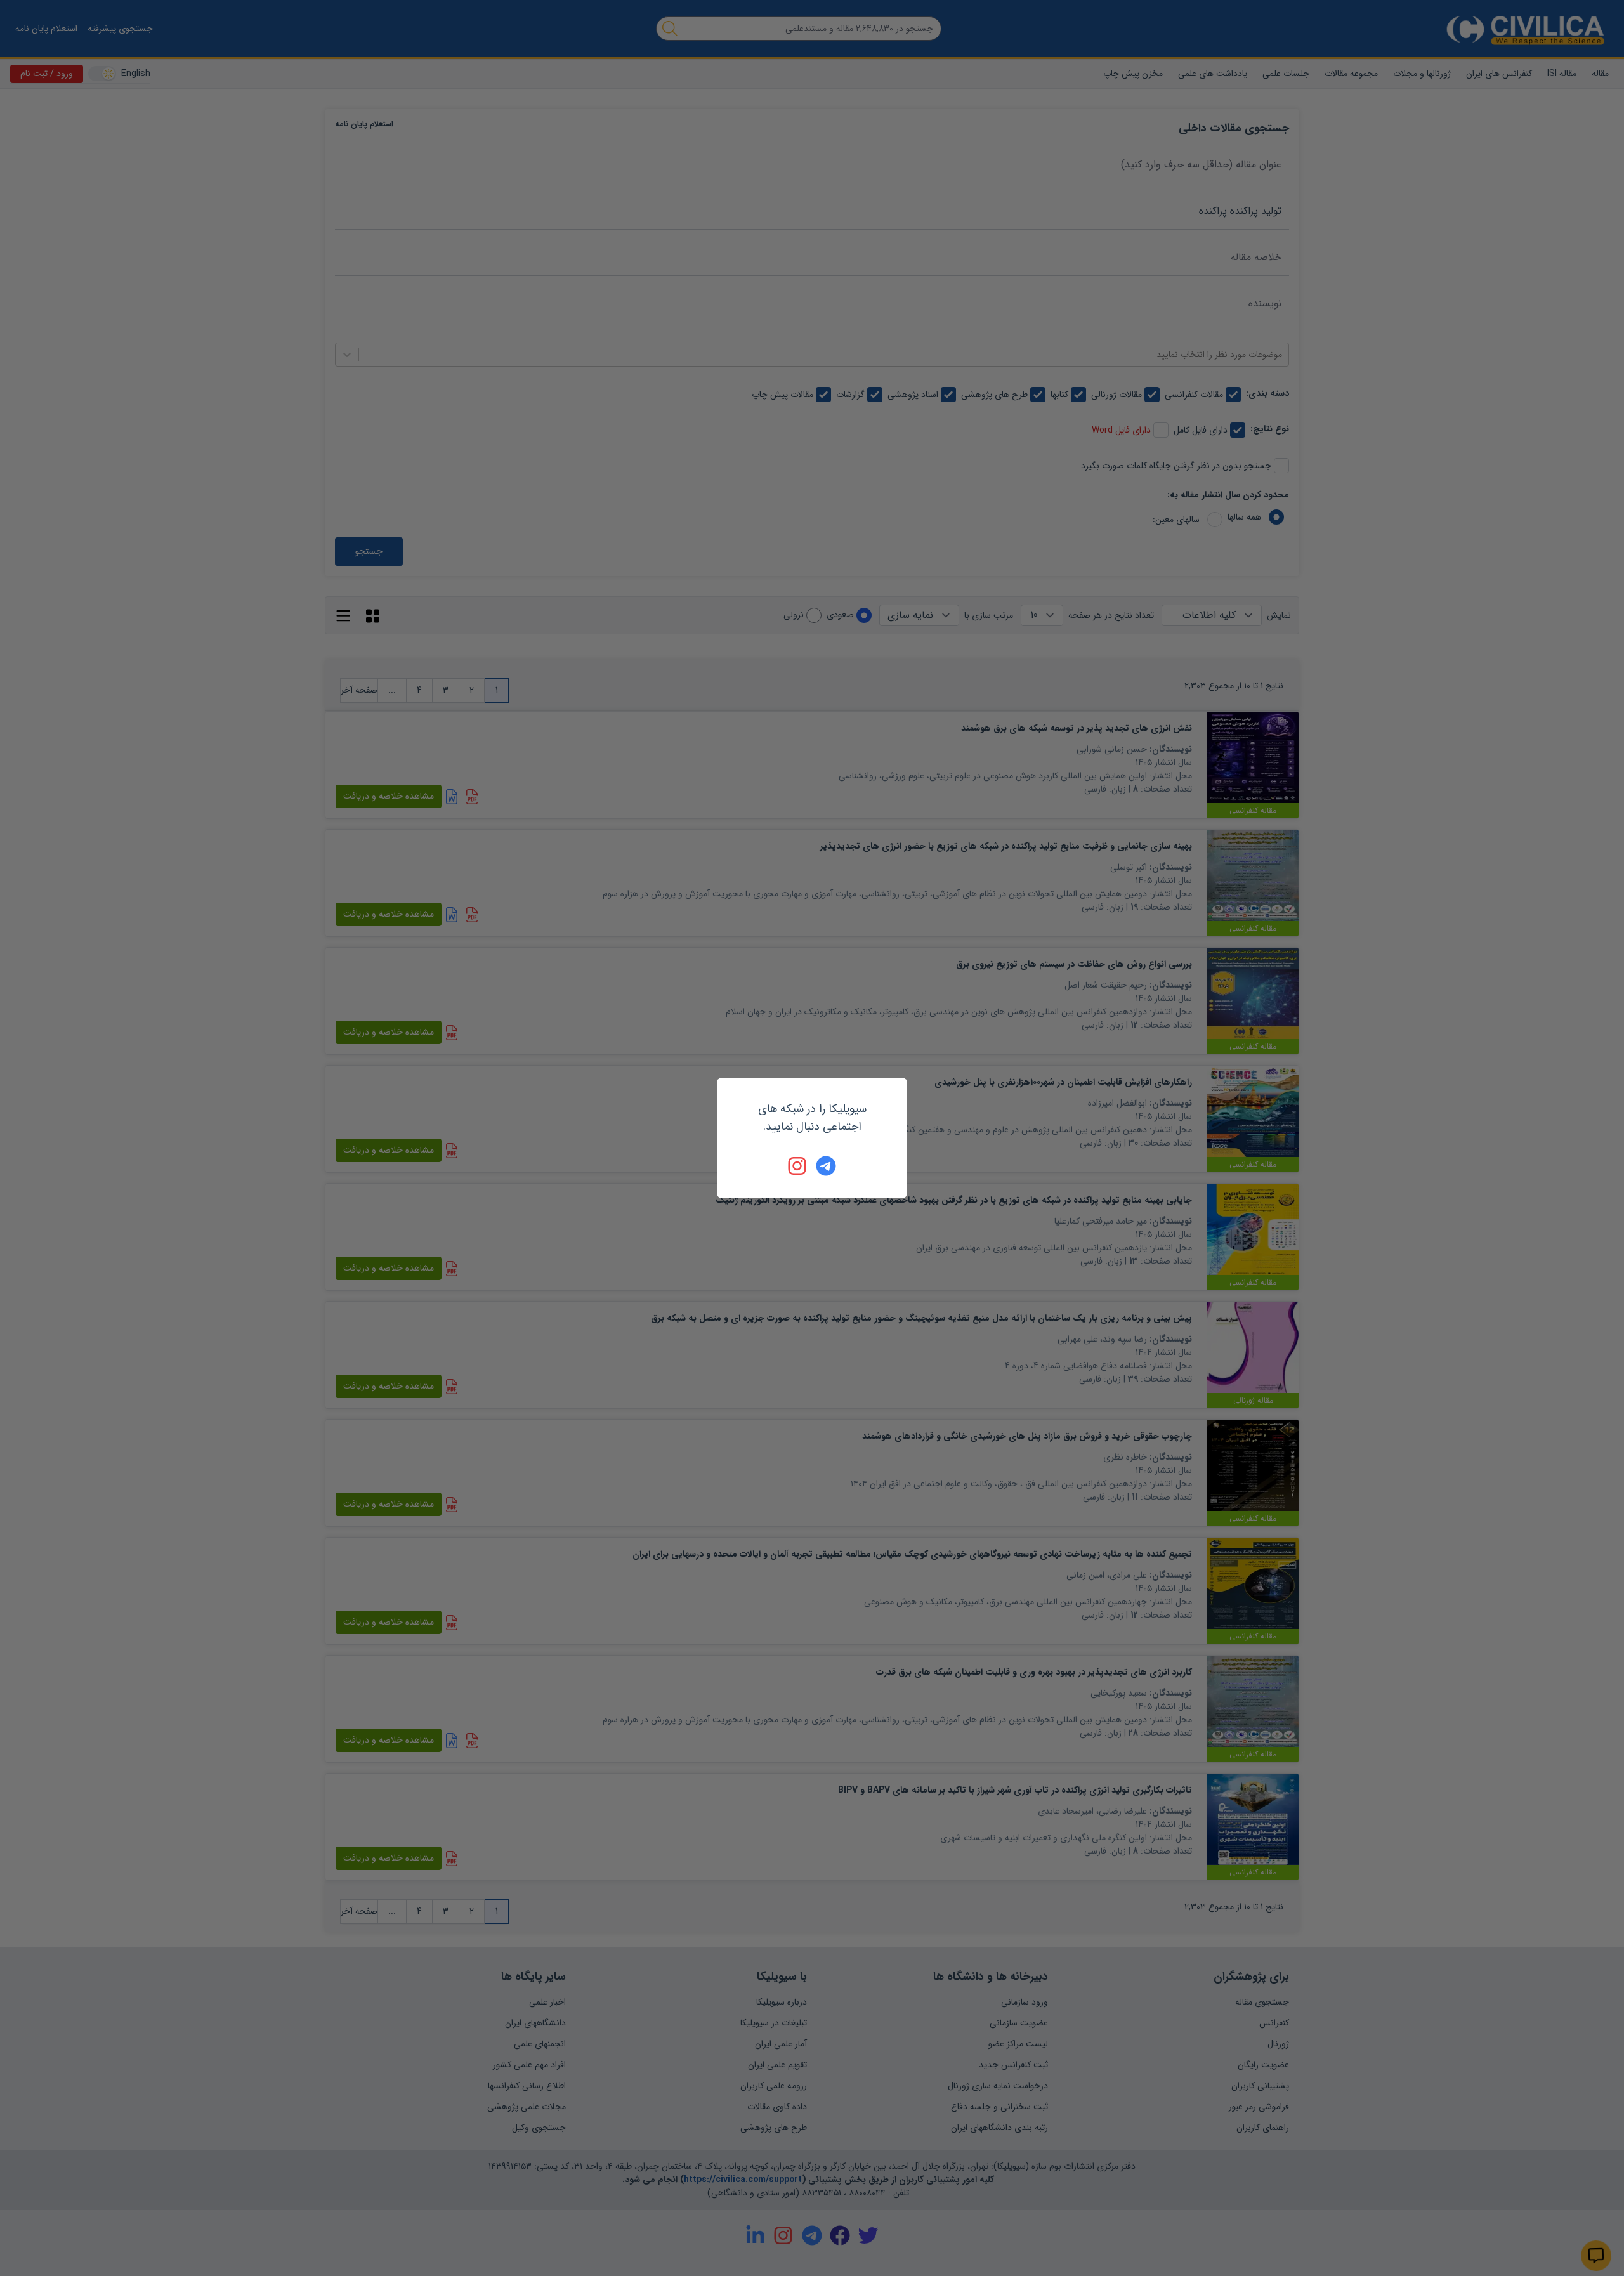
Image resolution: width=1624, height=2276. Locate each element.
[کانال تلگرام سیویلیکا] (826, 1166)
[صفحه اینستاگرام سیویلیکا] (798, 1166)
